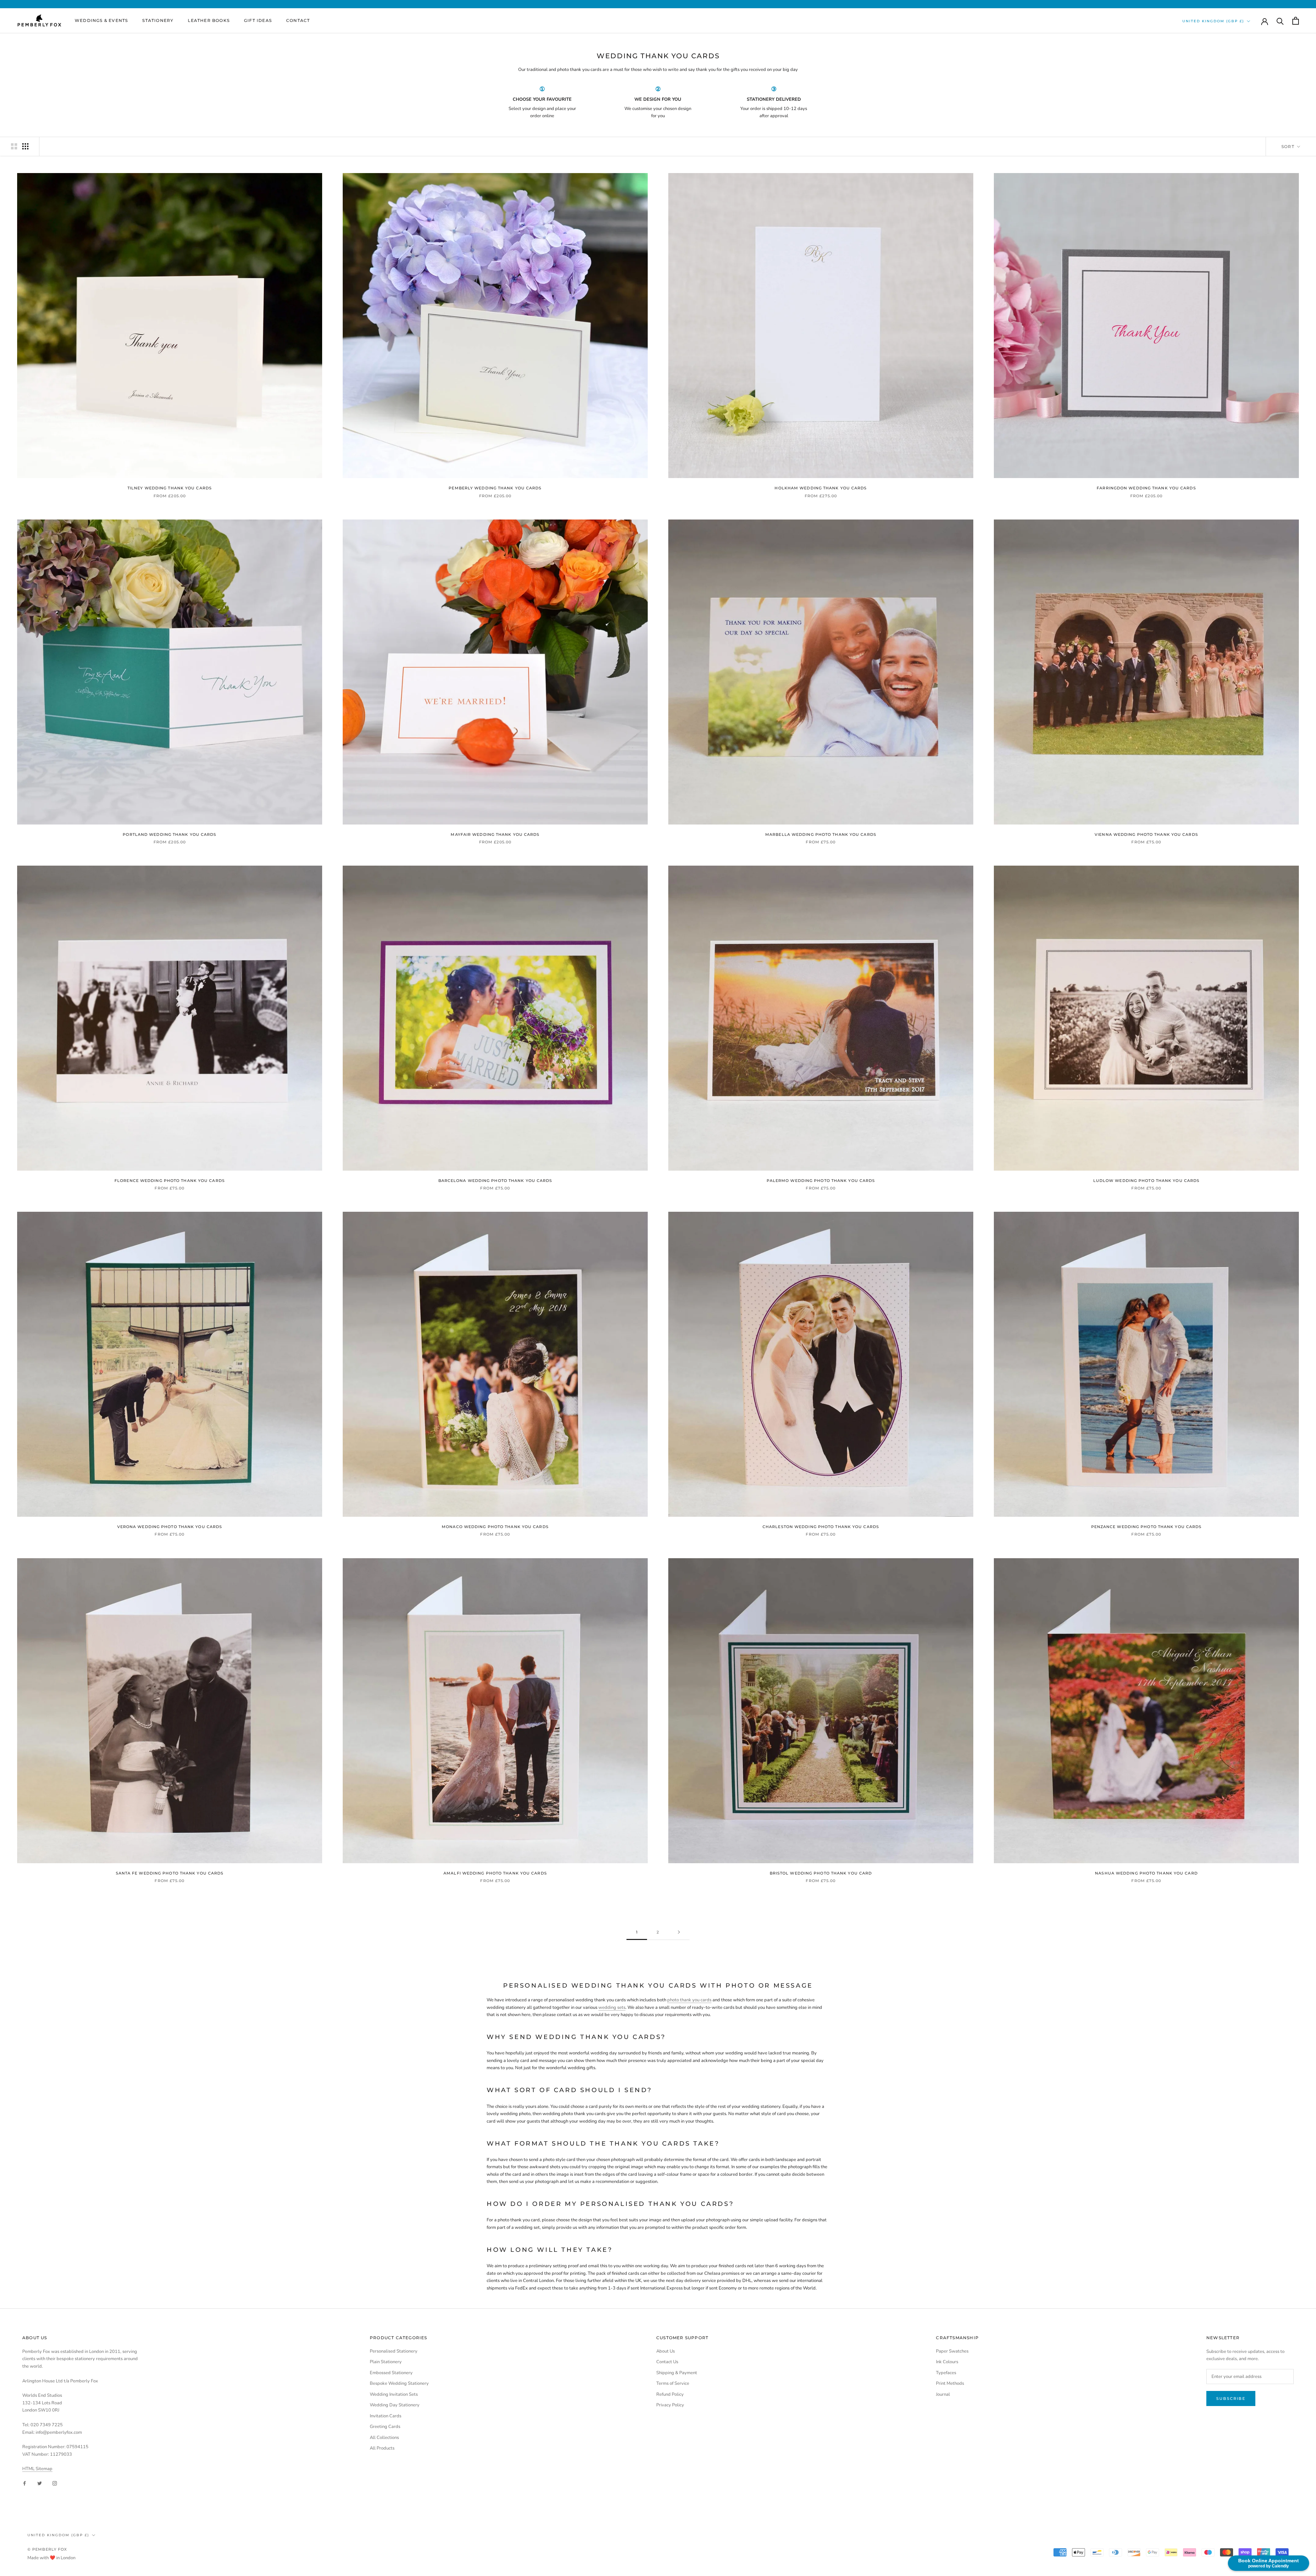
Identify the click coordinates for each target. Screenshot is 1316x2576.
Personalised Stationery (394, 2351)
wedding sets (612, 2007)
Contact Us (667, 2362)
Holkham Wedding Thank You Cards (821, 488)
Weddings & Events (101, 20)
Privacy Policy (670, 2405)
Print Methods (950, 2383)
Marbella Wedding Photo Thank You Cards (821, 834)
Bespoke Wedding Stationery (399, 2383)
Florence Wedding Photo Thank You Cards (170, 1181)
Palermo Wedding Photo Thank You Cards (821, 1181)
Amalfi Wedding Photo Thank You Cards (495, 1873)
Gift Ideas (258, 20)
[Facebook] (25, 2483)
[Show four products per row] (25, 146)
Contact (298, 20)
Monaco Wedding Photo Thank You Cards (495, 1527)
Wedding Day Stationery (395, 2405)
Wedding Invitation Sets (394, 2394)
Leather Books (209, 20)
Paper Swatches (952, 2351)
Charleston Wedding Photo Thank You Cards (821, 1527)
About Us (666, 2351)
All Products (382, 2448)
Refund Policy (670, 2394)
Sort (1289, 146)
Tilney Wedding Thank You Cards (170, 488)
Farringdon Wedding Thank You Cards (1146, 488)
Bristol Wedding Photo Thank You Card (821, 1873)
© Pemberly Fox (47, 2549)
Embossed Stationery (391, 2373)
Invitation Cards (386, 2416)
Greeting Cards (385, 2427)
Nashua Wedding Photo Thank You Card (1146, 1873)
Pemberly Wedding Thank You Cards (495, 488)
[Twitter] (40, 2483)
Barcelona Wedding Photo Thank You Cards (495, 1181)
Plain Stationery (386, 2362)
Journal (943, 2394)
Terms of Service (673, 2383)
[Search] (1280, 21)
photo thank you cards (689, 2000)
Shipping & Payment (677, 2373)
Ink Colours (947, 2362)
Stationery (158, 20)
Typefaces (946, 2373)
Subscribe (1231, 2398)
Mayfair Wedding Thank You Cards (495, 834)
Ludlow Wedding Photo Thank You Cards (1147, 1181)
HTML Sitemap (37, 2469)
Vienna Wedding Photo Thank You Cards (1146, 834)
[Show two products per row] (14, 146)
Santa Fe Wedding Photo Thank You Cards (170, 1873)
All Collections (384, 2438)
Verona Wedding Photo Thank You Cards (170, 1527)
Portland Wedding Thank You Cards (169, 834)
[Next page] (679, 1932)
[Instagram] (55, 2483)
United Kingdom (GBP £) (1213, 21)
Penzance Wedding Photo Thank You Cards (1147, 1527)
